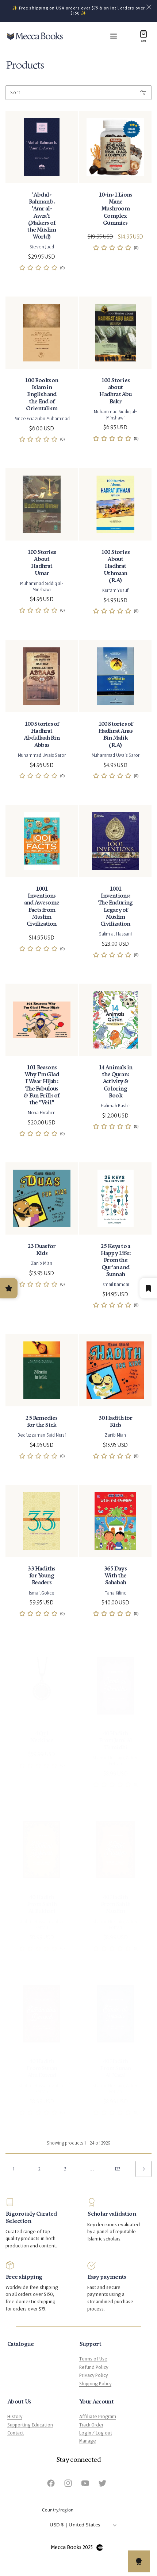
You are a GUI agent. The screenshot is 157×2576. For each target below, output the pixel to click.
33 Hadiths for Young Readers (41, 1576)
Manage (88, 2441)
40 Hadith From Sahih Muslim (115, 1904)
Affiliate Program (98, 2417)
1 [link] (14, 2169)
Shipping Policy (95, 2384)
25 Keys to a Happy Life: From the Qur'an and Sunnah (115, 1260)
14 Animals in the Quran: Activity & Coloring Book (116, 1082)
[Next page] (143, 2169)
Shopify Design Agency (100, 2548)
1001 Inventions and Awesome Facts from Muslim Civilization (42, 907)
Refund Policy (94, 2367)
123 (118, 2169)
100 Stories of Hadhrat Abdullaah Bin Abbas (42, 735)
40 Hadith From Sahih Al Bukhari (42, 1904)
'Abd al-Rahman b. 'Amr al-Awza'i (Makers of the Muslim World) (41, 216)
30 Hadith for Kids (116, 1422)
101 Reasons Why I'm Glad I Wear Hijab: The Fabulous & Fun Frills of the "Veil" (41, 1085)
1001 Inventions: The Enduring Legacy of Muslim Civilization (115, 907)
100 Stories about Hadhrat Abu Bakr (115, 391)
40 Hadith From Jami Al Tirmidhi (115, 1741)
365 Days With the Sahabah (115, 1576)
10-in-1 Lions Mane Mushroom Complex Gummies (116, 209)
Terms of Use (93, 2359)
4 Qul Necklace (42, 1737)
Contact (16, 2433)
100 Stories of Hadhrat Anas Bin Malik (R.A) (116, 735)
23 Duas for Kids (42, 1250)
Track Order (91, 2425)
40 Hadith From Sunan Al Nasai (115, 2068)
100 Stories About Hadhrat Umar (42, 563)
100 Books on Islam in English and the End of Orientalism (41, 395)
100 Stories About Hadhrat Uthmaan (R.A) (115, 566)
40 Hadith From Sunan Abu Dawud (41, 2068)
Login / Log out (96, 2433)
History (15, 2417)
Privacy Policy (93, 2375)
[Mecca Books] (35, 36)
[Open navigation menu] (114, 36)
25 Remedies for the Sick (41, 1422)
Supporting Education (30, 2425)
